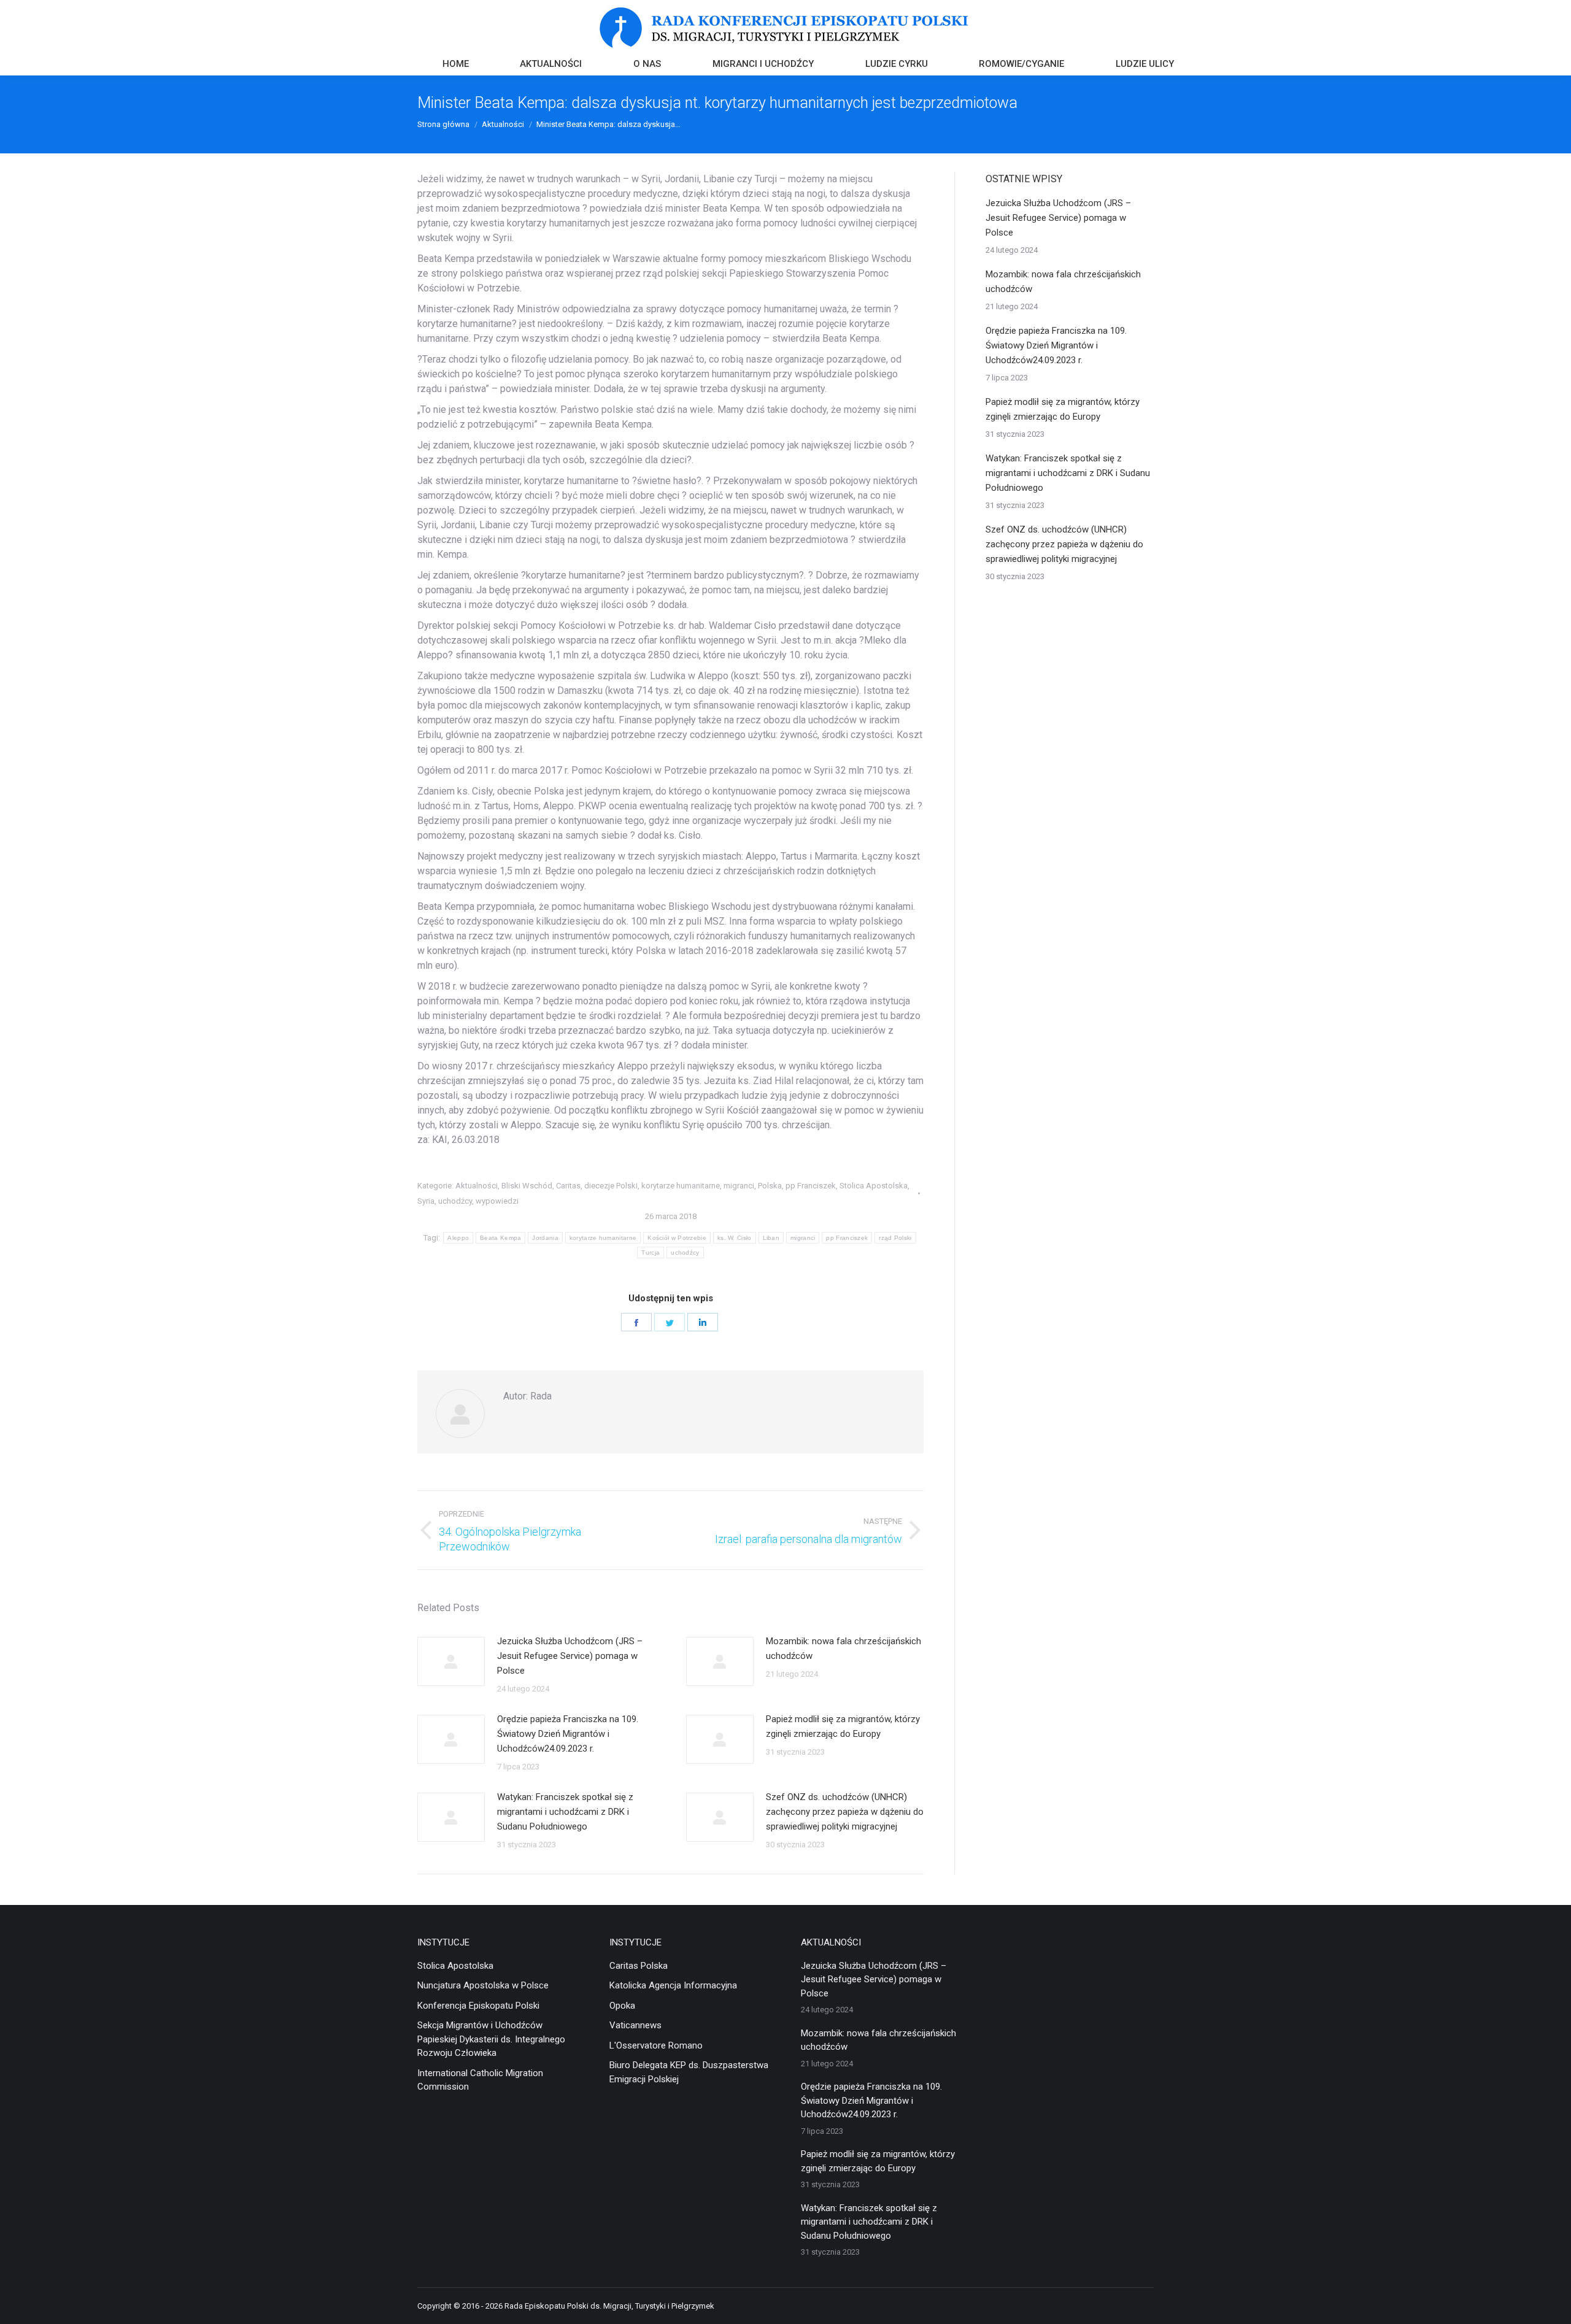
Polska (770, 1186)
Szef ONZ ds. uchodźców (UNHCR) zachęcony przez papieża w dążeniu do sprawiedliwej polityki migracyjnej (845, 1812)
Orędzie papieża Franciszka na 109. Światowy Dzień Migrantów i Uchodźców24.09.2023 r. (568, 1734)
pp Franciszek (811, 1186)
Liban (771, 1238)
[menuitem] (456, 65)
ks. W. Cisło (735, 1238)
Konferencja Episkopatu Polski (478, 2006)
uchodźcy (455, 1201)
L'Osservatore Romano (656, 2045)
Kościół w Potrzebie (677, 1238)
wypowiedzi (497, 1201)
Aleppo (458, 1238)
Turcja (650, 1252)
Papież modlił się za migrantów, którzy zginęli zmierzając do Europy (843, 1726)
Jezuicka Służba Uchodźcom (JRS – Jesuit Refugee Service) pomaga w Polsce (570, 1656)
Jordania (545, 1238)
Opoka (622, 2006)
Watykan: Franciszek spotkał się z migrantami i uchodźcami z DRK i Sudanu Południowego (565, 1812)
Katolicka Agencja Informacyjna (673, 1985)
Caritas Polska (639, 1966)
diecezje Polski (611, 1186)
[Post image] (451, 1661)
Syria (426, 1201)
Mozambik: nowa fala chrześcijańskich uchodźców (843, 1649)
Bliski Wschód (527, 1186)
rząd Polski (895, 1238)
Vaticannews (635, 2025)
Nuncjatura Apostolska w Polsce (483, 1985)
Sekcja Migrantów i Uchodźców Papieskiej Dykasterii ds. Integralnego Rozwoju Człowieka (491, 2039)
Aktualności (477, 1186)
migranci (739, 1186)
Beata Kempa (500, 1238)
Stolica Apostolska (874, 1186)
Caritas (568, 1186)
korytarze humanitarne (681, 1186)
